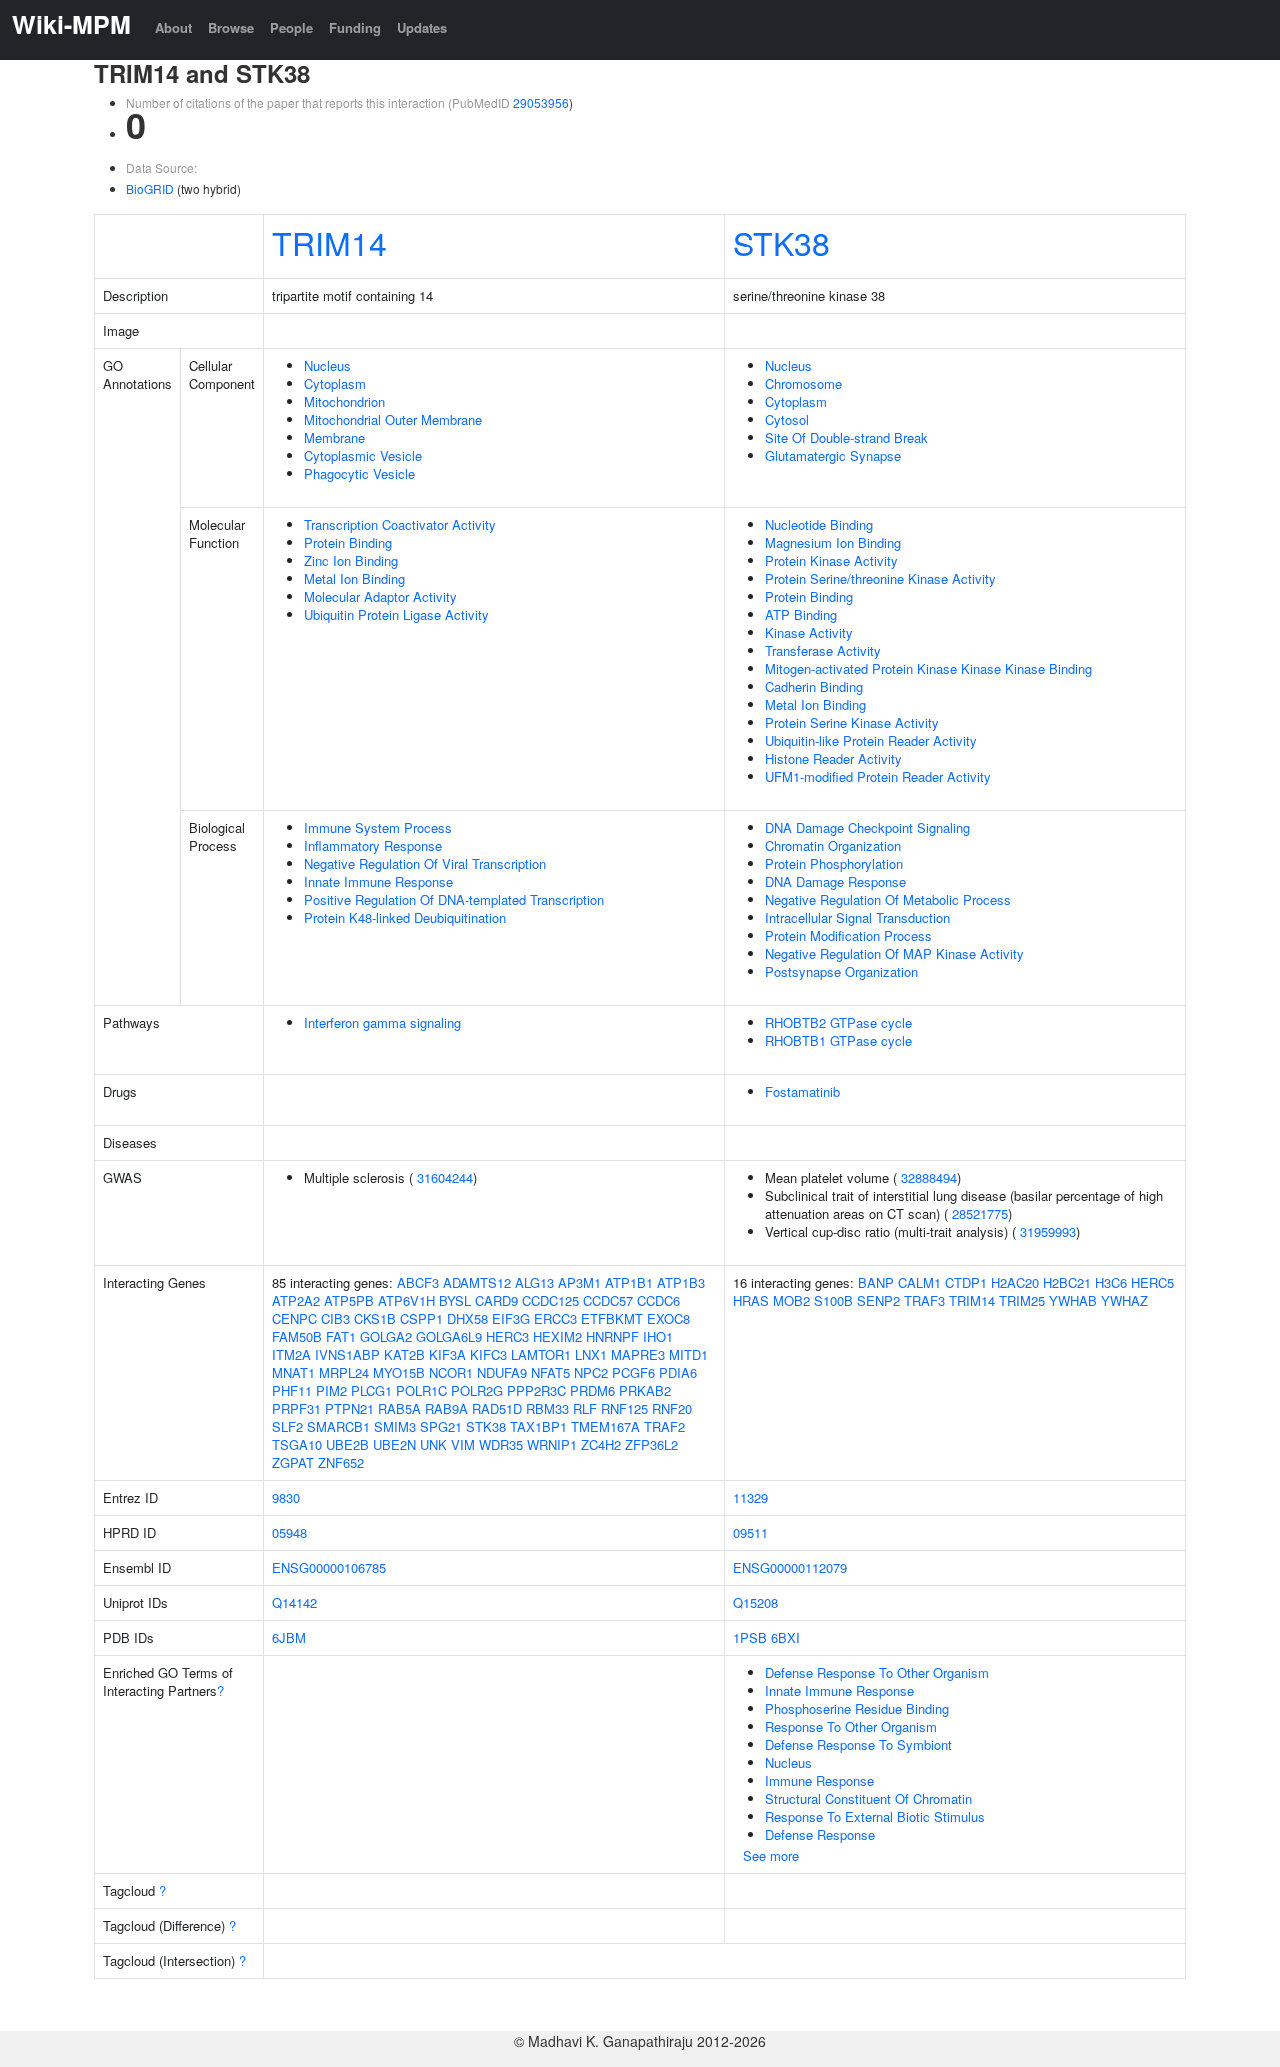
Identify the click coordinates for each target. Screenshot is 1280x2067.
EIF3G (511, 1318)
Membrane (334, 437)
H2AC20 (1015, 1282)
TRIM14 (329, 242)
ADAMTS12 (477, 1282)
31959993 (1048, 1231)
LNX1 (591, 1354)
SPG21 (441, 1426)
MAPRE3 (638, 1354)
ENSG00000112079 (790, 1567)
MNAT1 (293, 1372)
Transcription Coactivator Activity (400, 524)
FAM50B (297, 1336)
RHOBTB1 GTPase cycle (838, 1040)
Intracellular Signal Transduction (857, 917)
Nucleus (327, 365)
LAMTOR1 (541, 1354)
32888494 (929, 1177)
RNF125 (624, 1408)
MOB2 (791, 1300)
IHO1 (658, 1336)
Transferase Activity (823, 650)
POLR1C (421, 1390)
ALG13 (534, 1282)
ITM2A (291, 1354)
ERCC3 (555, 1318)
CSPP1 (421, 1318)
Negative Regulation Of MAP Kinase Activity (894, 953)
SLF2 (287, 1426)
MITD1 (688, 1354)
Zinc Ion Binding (351, 560)
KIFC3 (488, 1354)
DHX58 (467, 1318)
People (291, 27)
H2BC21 (1067, 1282)
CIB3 (335, 1318)
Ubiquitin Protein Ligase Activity (396, 614)
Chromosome (803, 383)
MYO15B (399, 1372)
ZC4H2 (601, 1444)
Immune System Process (378, 827)
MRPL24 (344, 1372)
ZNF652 (341, 1462)
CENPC (294, 1318)
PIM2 (331, 1390)
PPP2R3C (536, 1390)
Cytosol (787, 419)
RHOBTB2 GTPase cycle (838, 1022)
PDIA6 (678, 1372)
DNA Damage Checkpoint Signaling (867, 827)
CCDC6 (658, 1300)
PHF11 (292, 1390)
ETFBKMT (612, 1318)
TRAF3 (924, 1300)
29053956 (541, 102)
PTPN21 (349, 1408)
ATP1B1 (629, 1282)
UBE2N (394, 1444)
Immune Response (819, 1780)
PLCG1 (371, 1390)
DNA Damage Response (835, 881)
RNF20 (672, 1408)
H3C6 (1111, 1282)
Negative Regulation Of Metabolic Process (888, 899)
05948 (289, 1532)
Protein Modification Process (848, 935)
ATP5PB (349, 1300)
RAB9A (446, 1408)
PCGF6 (633, 1372)
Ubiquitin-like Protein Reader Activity (871, 740)
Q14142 (294, 1602)
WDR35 (501, 1444)
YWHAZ (1124, 1300)
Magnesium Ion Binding (833, 542)
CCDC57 (608, 1300)
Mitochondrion (344, 401)
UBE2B (347, 1444)
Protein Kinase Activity (831, 560)
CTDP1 (966, 1282)
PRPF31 (296, 1408)
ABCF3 (418, 1282)
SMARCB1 (338, 1426)
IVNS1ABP (347, 1354)
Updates (422, 27)
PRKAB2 (645, 1390)
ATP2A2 (296, 1300)
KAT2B (404, 1354)
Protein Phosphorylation (834, 863)
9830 (286, 1497)
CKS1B (375, 1318)
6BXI (785, 1637)
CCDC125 (550, 1300)
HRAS (751, 1300)
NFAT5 (550, 1372)
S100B (833, 1300)
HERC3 (507, 1336)
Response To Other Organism (851, 1726)
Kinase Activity (809, 632)
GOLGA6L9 (449, 1336)
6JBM (289, 1637)
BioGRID (150, 188)
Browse (231, 27)
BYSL (455, 1300)
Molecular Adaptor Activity (380, 596)
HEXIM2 (557, 1336)
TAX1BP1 (538, 1426)
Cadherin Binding (814, 686)
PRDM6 (592, 1390)
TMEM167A (605, 1426)
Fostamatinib (802, 1091)
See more (771, 1855)
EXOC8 (668, 1318)
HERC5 (1152, 1282)
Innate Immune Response (378, 881)
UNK (433, 1444)
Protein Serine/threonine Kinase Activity (880, 578)
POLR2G (477, 1390)
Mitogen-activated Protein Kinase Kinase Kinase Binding (928, 668)
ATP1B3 (681, 1282)
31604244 (445, 1177)
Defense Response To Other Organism (877, 1672)
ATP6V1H (406, 1300)
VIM (463, 1444)
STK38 (781, 242)
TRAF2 (664, 1426)
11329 (750, 1497)
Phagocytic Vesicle (359, 473)
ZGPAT (293, 1462)
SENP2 (878, 1300)
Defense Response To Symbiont (858, 1744)
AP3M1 (579, 1282)
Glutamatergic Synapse (833, 455)
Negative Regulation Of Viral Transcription (425, 863)
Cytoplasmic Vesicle (363, 455)
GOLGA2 (386, 1336)
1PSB (750, 1637)
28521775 (980, 1213)
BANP (876, 1282)
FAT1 (341, 1336)
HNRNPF (612, 1336)
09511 (750, 1532)
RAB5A (399, 1408)
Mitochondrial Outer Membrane (393, 419)
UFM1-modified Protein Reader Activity (878, 776)
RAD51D (497, 1408)
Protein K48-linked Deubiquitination (405, 917)
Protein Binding (348, 542)
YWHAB (1073, 1300)
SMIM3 (395, 1426)
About (173, 27)
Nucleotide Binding (819, 524)
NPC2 (591, 1372)
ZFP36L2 (651, 1444)
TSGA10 (297, 1444)
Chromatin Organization (833, 845)
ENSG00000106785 (329, 1567)
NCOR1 (451, 1372)
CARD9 (496, 1300)
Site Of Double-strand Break (846, 437)
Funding (355, 27)
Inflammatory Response (373, 845)
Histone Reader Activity (833, 758)
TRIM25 (1022, 1300)
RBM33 (547, 1408)
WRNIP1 (552, 1444)
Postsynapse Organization (841, 971)
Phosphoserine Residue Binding (857, 1708)
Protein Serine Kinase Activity (852, 722)
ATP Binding (801, 614)
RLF (585, 1408)
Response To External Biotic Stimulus (875, 1816)
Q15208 (755, 1602)
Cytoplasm (335, 383)
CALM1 (919, 1282)
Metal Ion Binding (354, 578)
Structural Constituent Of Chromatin (868, 1798)
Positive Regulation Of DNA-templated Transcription (454, 899)
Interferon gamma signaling (382, 1022)
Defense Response (820, 1834)
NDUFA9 (502, 1372)
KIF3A (447, 1354)
